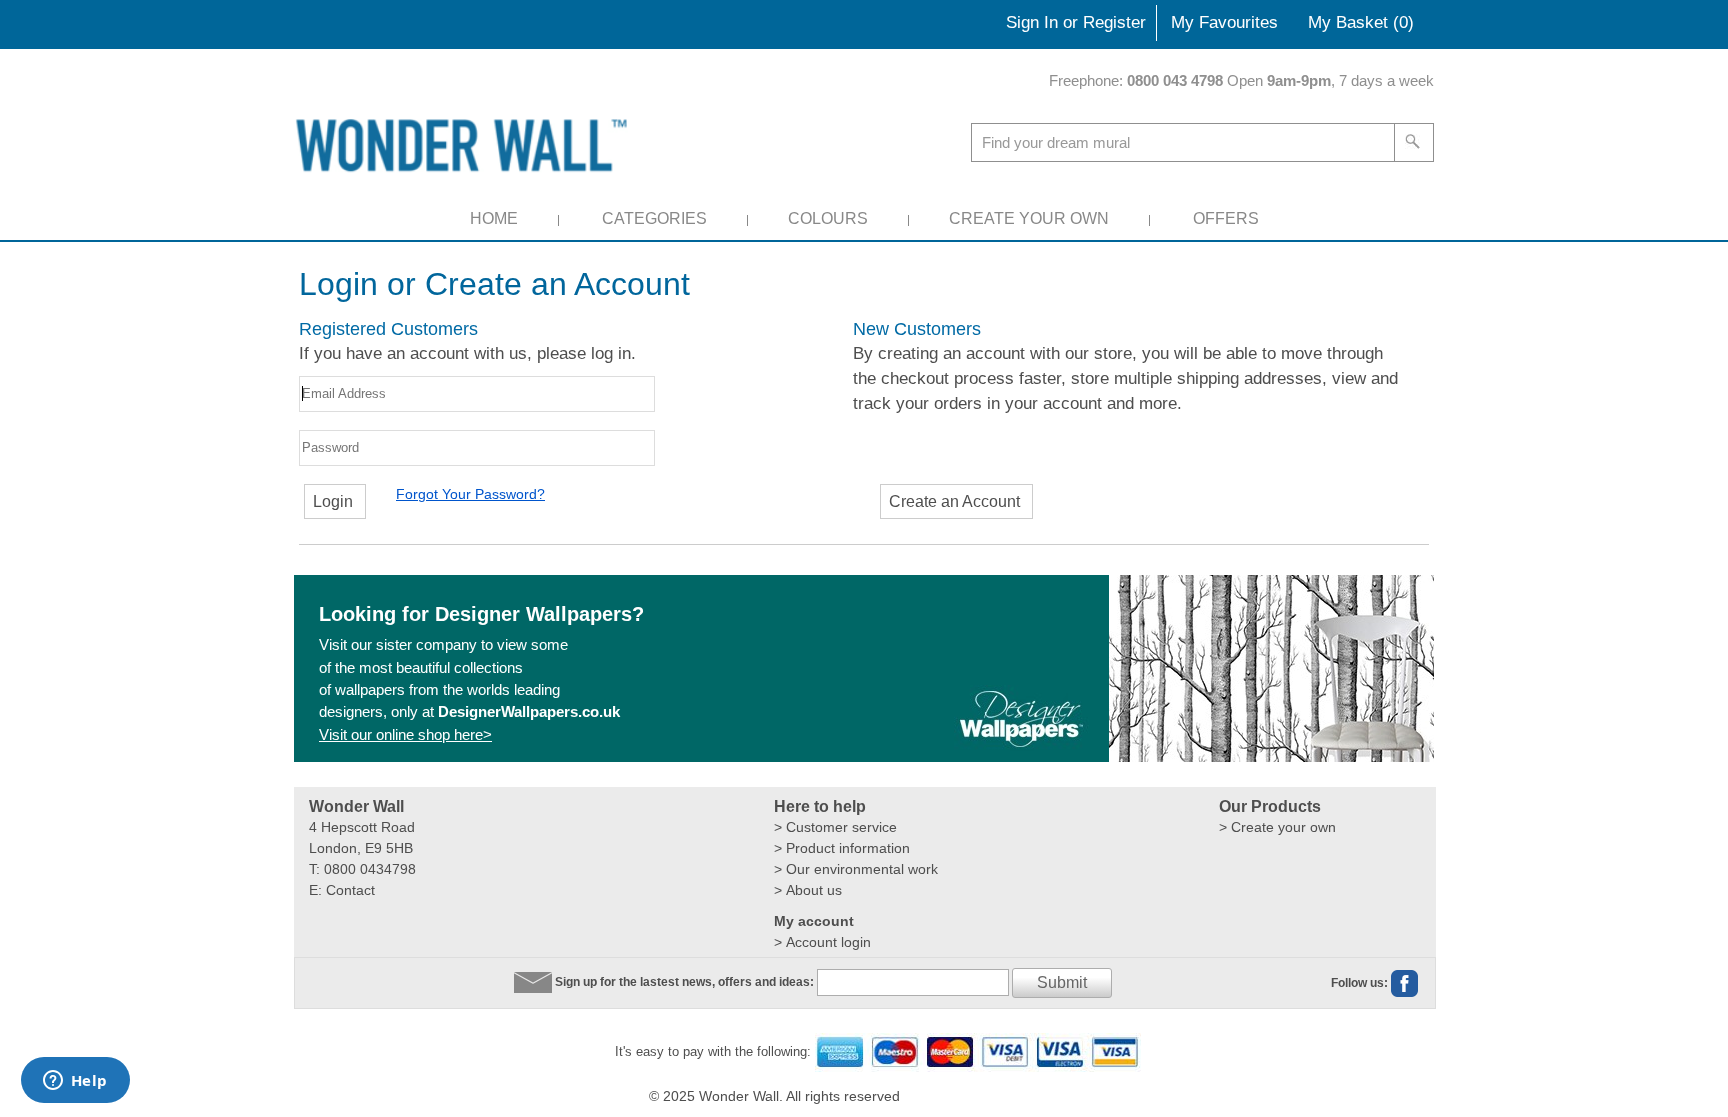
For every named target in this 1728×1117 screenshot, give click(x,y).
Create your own (1283, 827)
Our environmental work (862, 869)
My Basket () (1361, 22)
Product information (848, 848)
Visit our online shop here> (405, 734)
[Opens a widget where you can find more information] (75, 1082)
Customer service (841, 827)
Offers (1226, 218)
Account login (828, 942)
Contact (350, 890)
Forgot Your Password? (470, 494)
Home (494, 218)
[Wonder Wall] (465, 144)
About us (814, 890)
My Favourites (1224, 22)
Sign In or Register (1076, 22)
